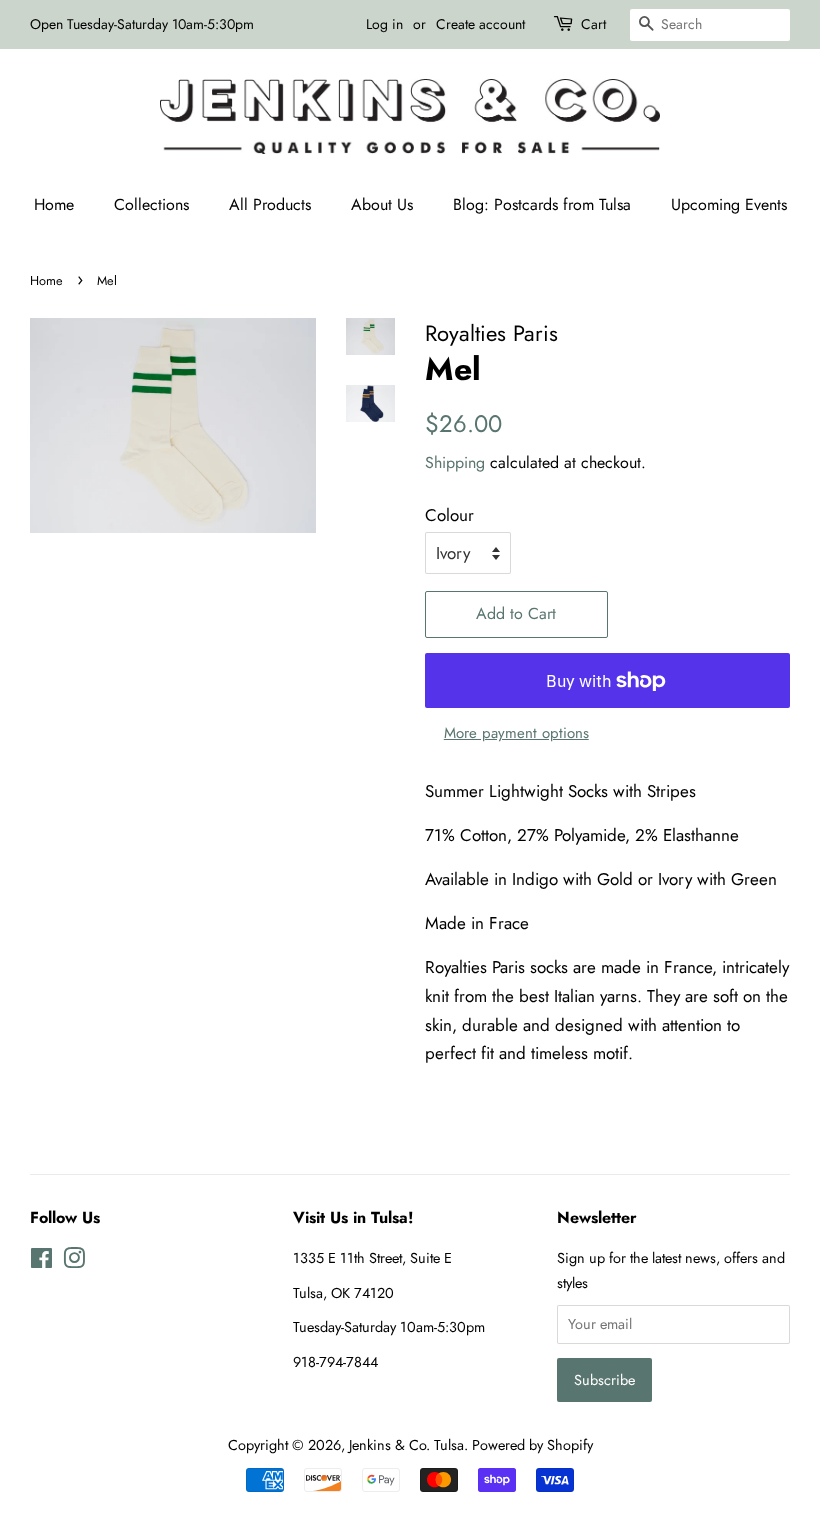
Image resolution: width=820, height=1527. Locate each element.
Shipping (455, 462)
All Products (270, 204)
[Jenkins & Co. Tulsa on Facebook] (41, 1262)
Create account (480, 24)
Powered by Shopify (532, 1445)
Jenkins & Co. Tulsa (406, 1445)
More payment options (516, 733)
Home (54, 204)
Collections (151, 204)
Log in (384, 24)
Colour (449, 515)
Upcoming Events (729, 204)
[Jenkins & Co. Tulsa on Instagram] (74, 1262)
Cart (593, 24)
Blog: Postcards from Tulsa (542, 204)
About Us (382, 204)
